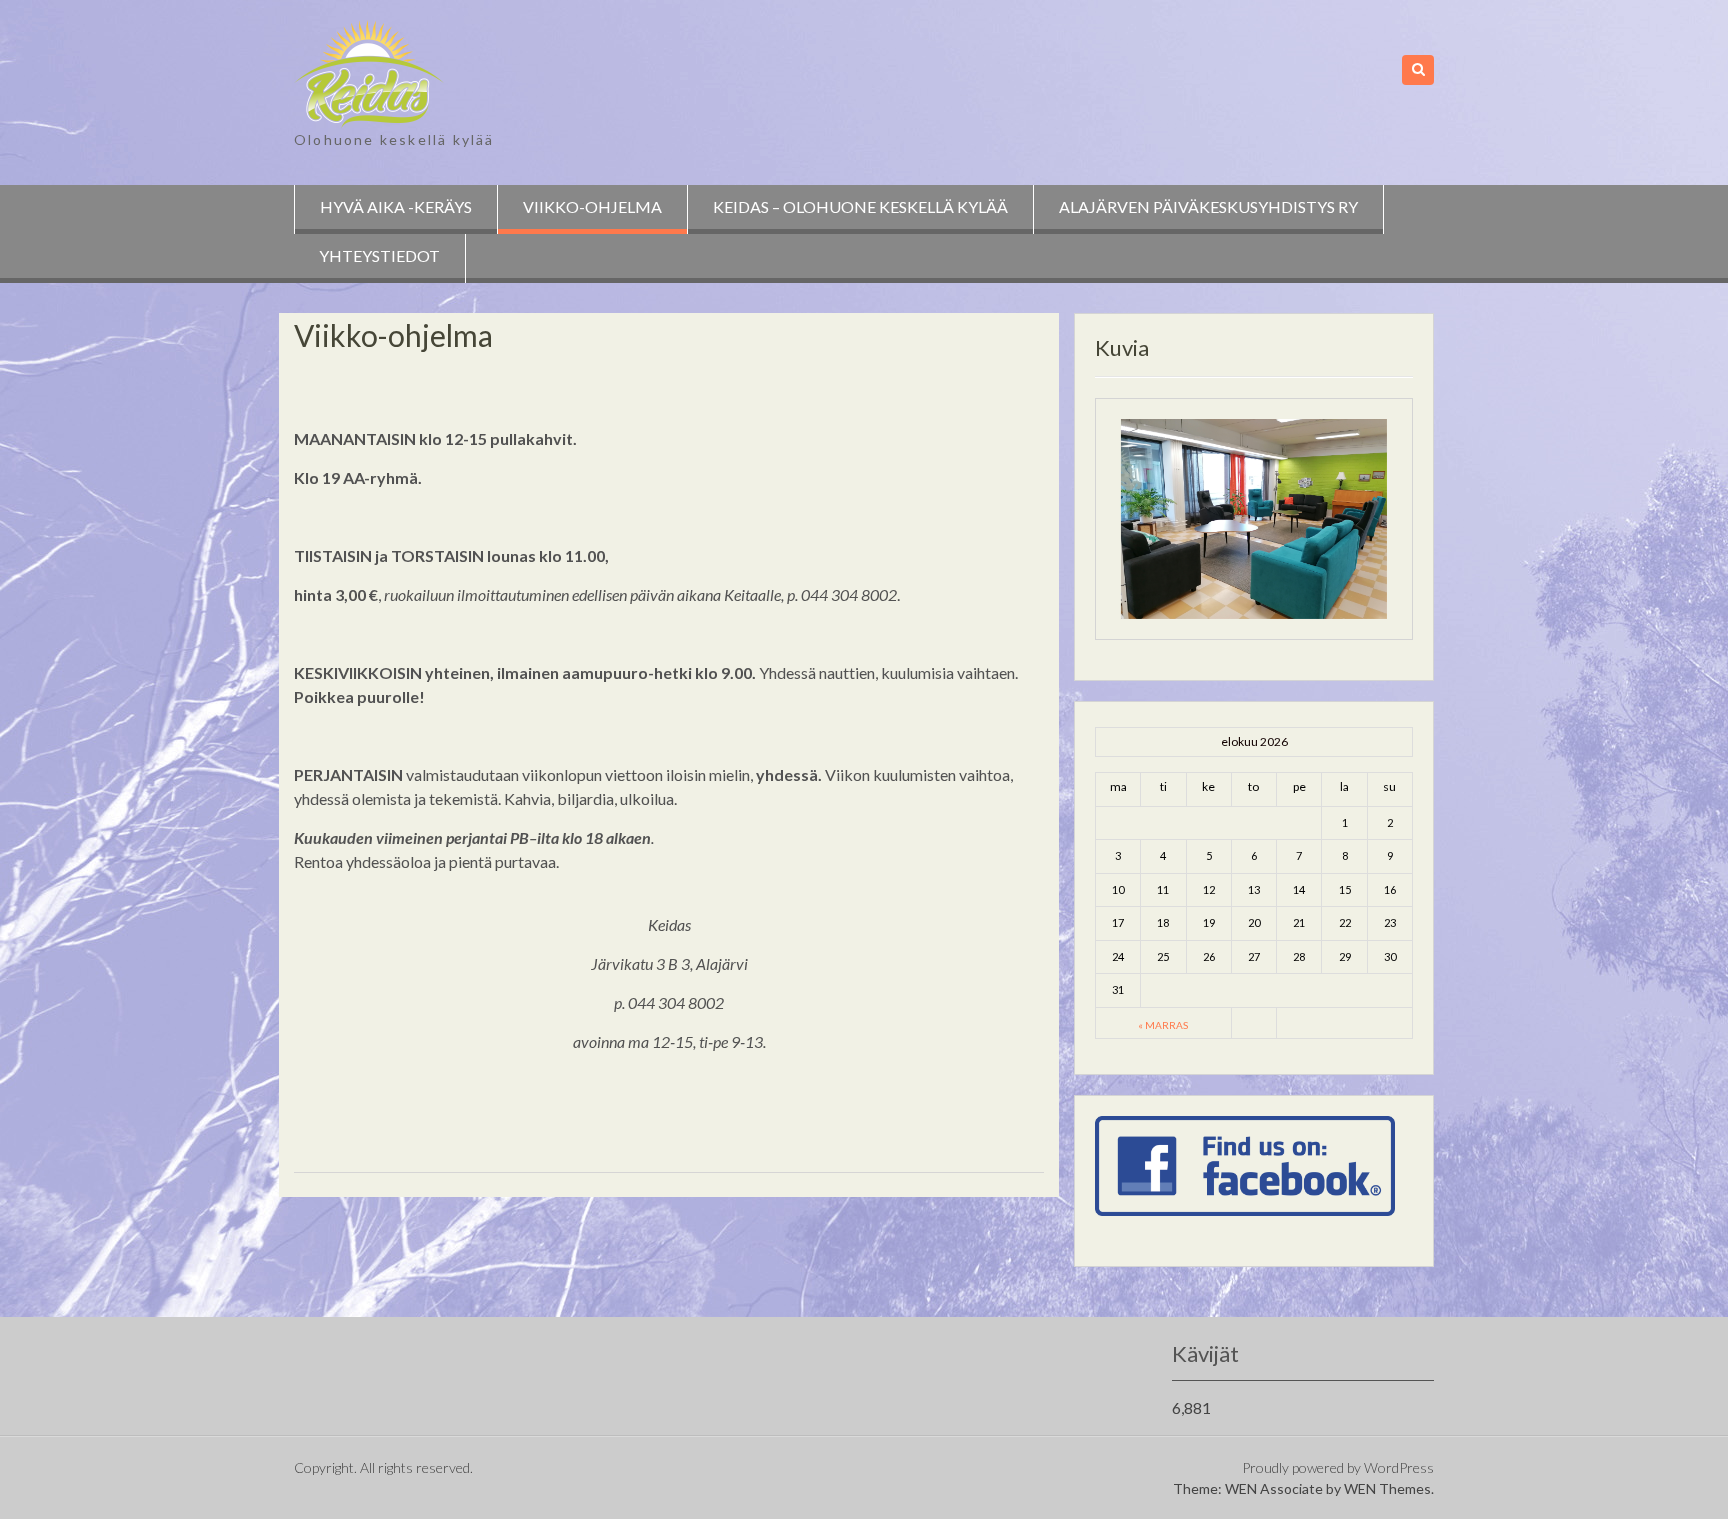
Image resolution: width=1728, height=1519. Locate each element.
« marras (1163, 1025)
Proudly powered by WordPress (1338, 1467)
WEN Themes (1387, 1488)
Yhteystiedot (379, 255)
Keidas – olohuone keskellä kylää (860, 206)
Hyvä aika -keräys (396, 206)
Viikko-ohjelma (592, 206)
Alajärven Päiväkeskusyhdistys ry (1208, 206)
